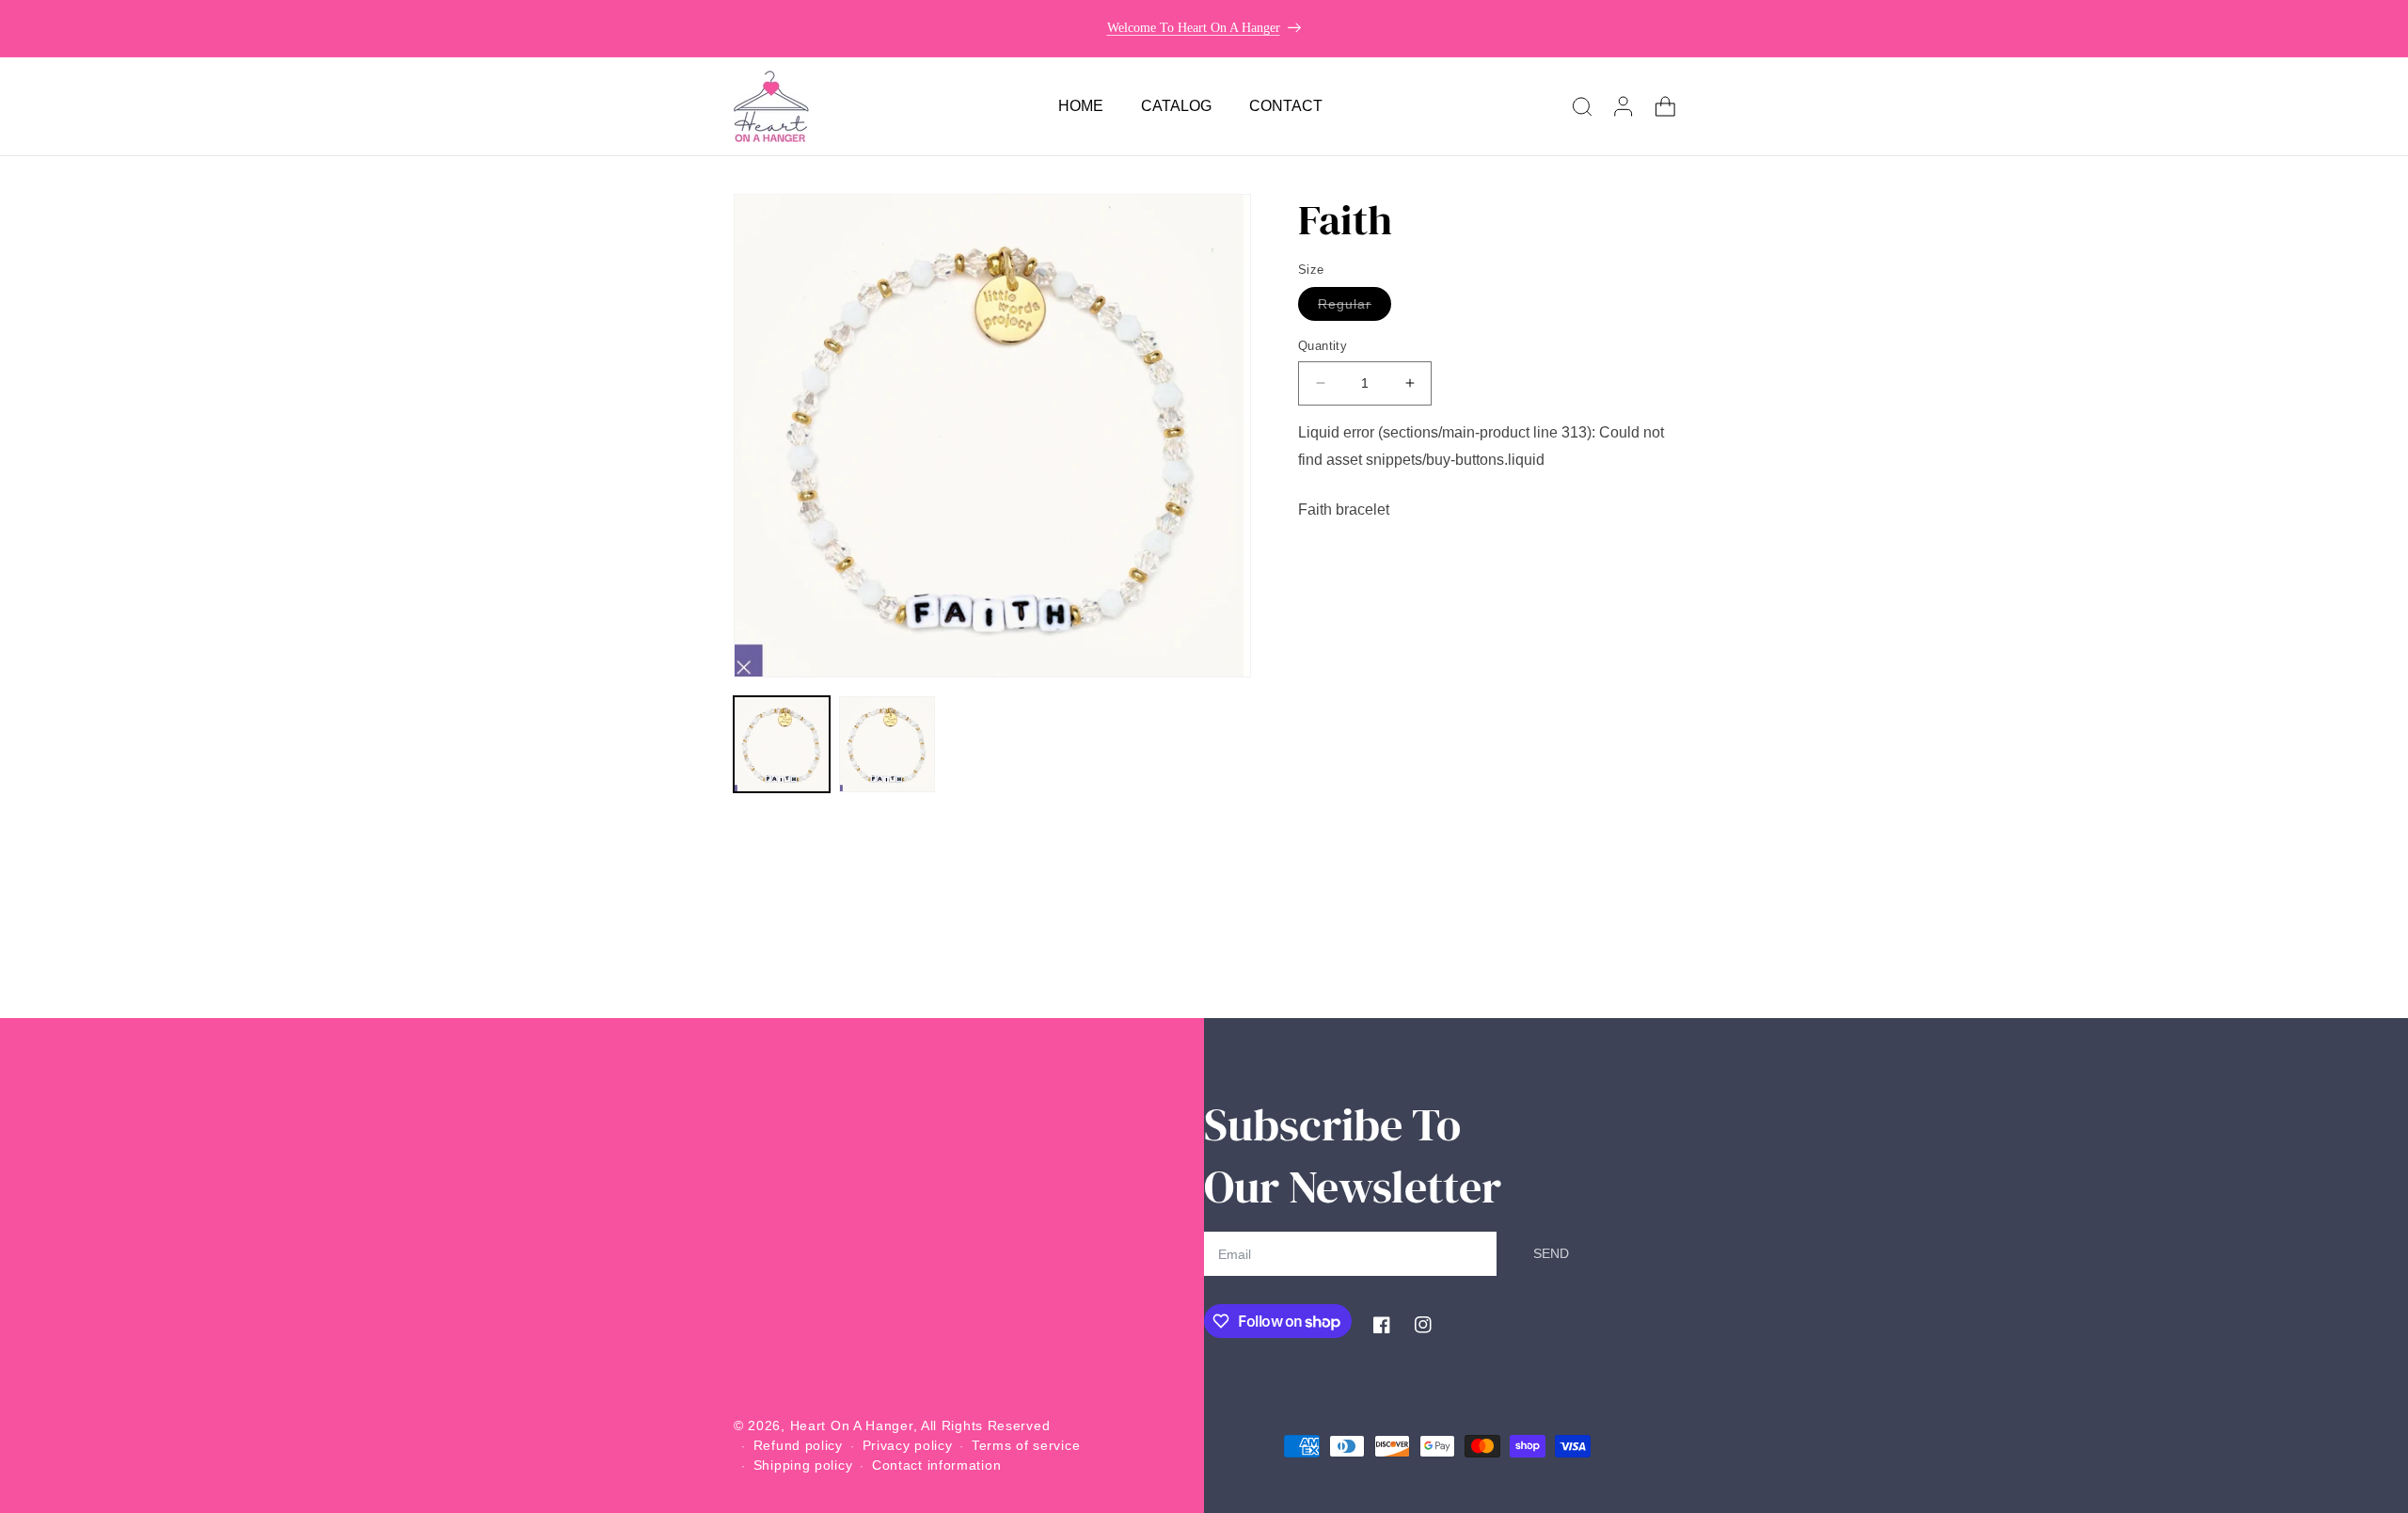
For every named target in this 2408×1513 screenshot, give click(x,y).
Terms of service (1026, 1445)
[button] (1582, 106)
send (1551, 1253)
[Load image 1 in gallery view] (782, 744)
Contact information (936, 1465)
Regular (1354, 308)
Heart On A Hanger (852, 1425)
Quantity (1323, 346)
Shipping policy (803, 1465)
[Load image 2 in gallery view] (887, 744)
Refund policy (798, 1445)
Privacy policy (908, 1445)
